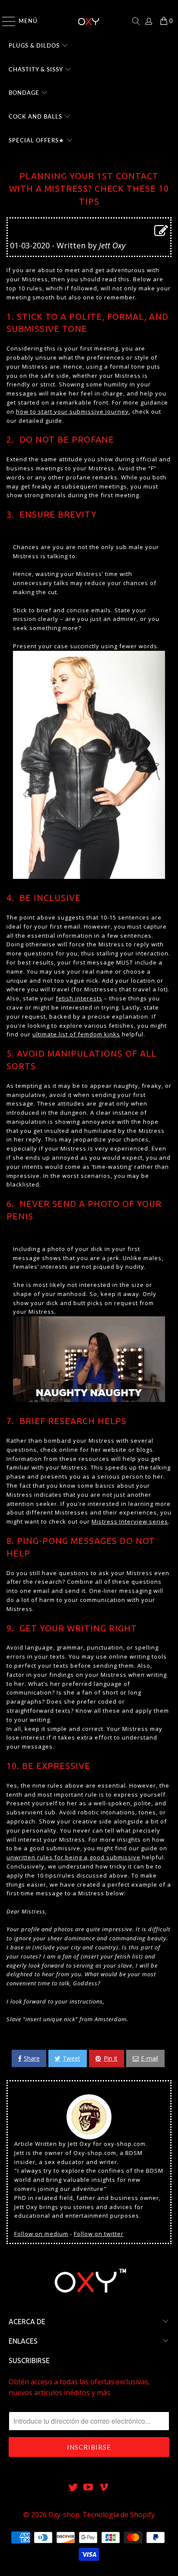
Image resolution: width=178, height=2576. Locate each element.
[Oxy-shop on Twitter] (73, 2488)
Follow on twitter (99, 2234)
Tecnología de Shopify (119, 2515)
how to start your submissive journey (72, 412)
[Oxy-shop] (89, 21)
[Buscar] (136, 21)
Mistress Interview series (130, 1521)
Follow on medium (41, 2234)
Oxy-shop (64, 2515)
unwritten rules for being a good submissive (73, 1857)
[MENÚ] (5, 21)
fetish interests (79, 998)
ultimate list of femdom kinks (76, 1034)
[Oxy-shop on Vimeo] (104, 2488)
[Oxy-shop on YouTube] (89, 2488)
